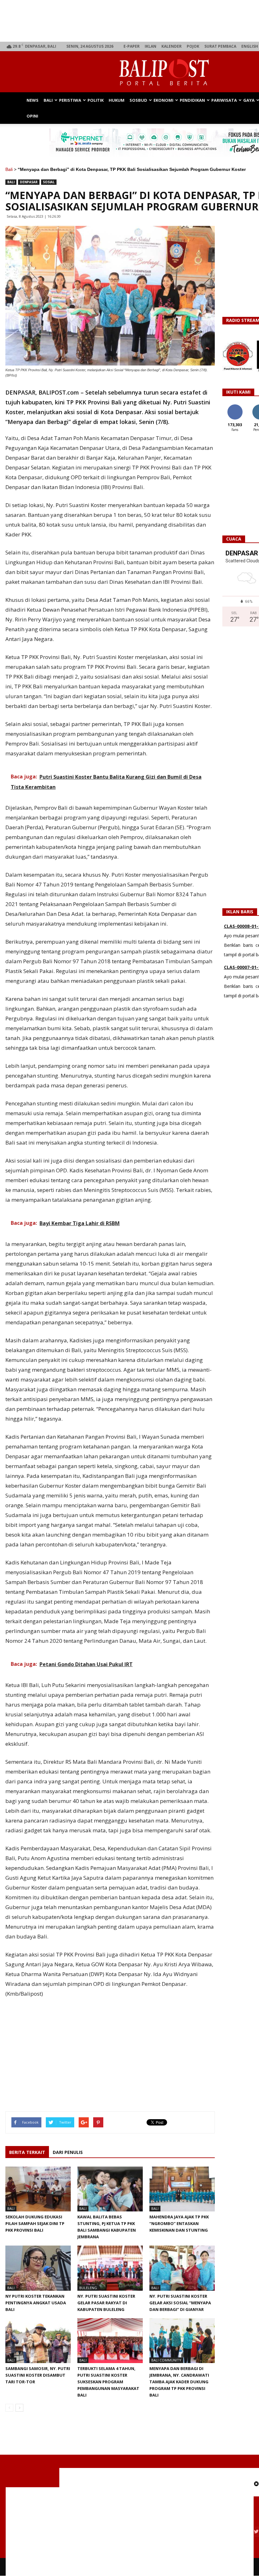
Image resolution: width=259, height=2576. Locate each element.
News (33, 100)
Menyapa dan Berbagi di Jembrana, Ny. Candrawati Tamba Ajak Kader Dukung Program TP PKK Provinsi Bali (179, 2382)
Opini (32, 116)
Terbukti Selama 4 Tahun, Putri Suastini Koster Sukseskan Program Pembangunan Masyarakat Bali (108, 2382)
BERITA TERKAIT (27, 2152)
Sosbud (138, 100)
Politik (96, 100)
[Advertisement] (110, 2047)
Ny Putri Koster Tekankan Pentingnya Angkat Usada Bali (36, 2303)
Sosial (49, 182)
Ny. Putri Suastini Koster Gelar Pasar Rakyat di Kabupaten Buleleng (106, 2303)
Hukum (117, 100)
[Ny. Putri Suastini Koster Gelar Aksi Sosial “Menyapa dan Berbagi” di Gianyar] (182, 2268)
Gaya (249, 100)
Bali (48, 100)
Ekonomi (163, 100)
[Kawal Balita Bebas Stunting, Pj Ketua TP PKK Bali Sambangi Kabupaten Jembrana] (110, 2189)
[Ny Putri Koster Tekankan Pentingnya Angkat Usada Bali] (38, 2268)
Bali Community (166, 2360)
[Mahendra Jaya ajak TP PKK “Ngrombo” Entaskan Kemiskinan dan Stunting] (182, 2189)
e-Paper (132, 46)
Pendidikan (192, 100)
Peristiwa (70, 100)
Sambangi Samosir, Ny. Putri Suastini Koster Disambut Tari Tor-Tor (38, 2375)
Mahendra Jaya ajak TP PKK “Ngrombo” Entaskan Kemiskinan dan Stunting (179, 2223)
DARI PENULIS (68, 2152)
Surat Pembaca (220, 46)
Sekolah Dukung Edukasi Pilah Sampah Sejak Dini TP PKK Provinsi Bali (35, 2223)
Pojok (193, 46)
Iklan (151, 46)
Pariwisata (224, 100)
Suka (235, 407)
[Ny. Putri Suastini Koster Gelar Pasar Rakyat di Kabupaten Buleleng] (110, 2268)
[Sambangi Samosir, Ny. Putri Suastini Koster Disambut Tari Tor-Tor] (38, 2341)
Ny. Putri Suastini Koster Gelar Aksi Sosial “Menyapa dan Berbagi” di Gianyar (180, 2303)
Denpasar (29, 182)
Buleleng (88, 2288)
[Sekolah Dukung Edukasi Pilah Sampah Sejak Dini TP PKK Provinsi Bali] (38, 2189)
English (250, 46)
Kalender (172, 46)
